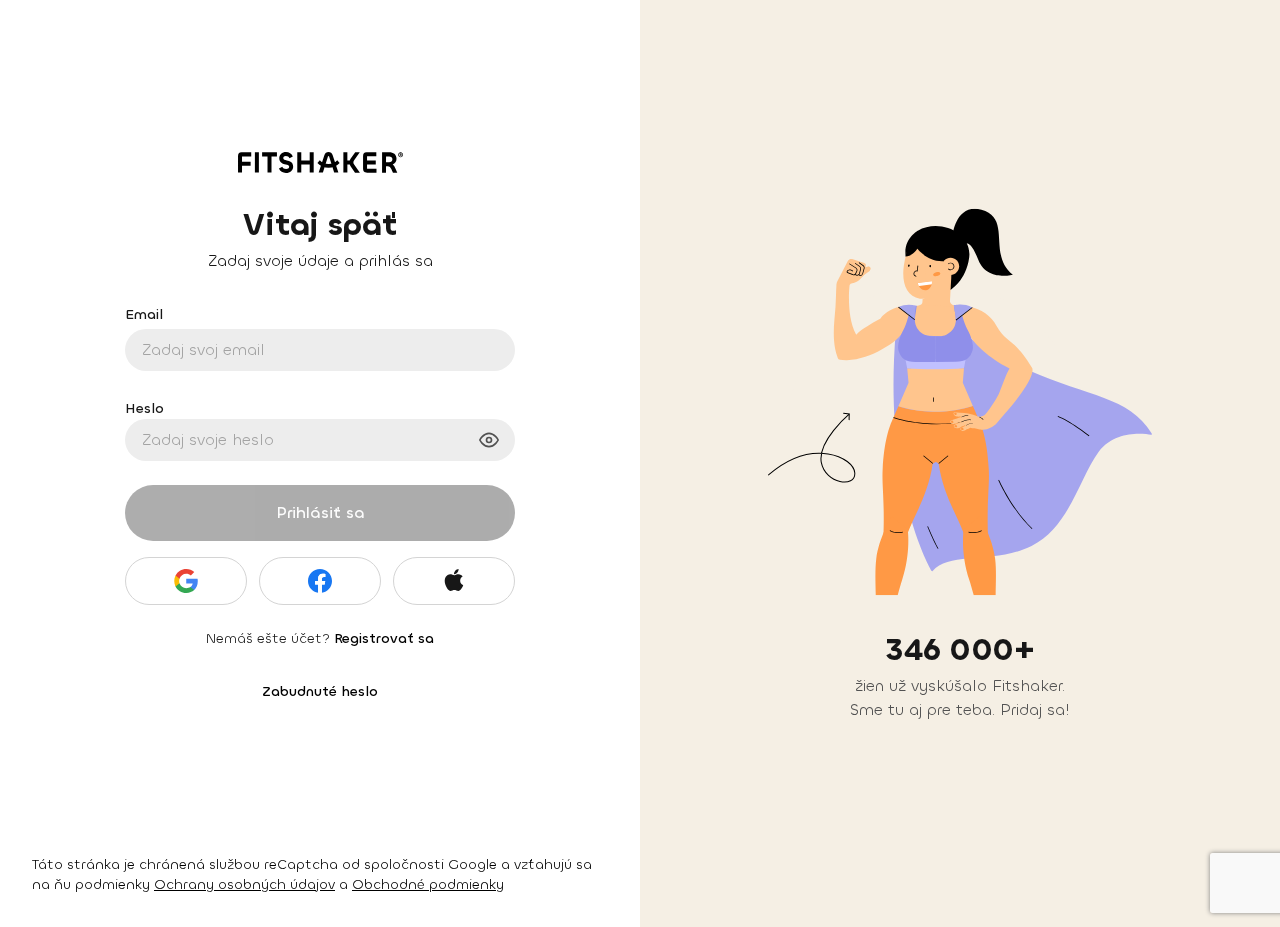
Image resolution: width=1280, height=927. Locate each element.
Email (144, 314)
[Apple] (454, 581)
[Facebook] (320, 581)
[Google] (186, 581)
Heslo (144, 408)
